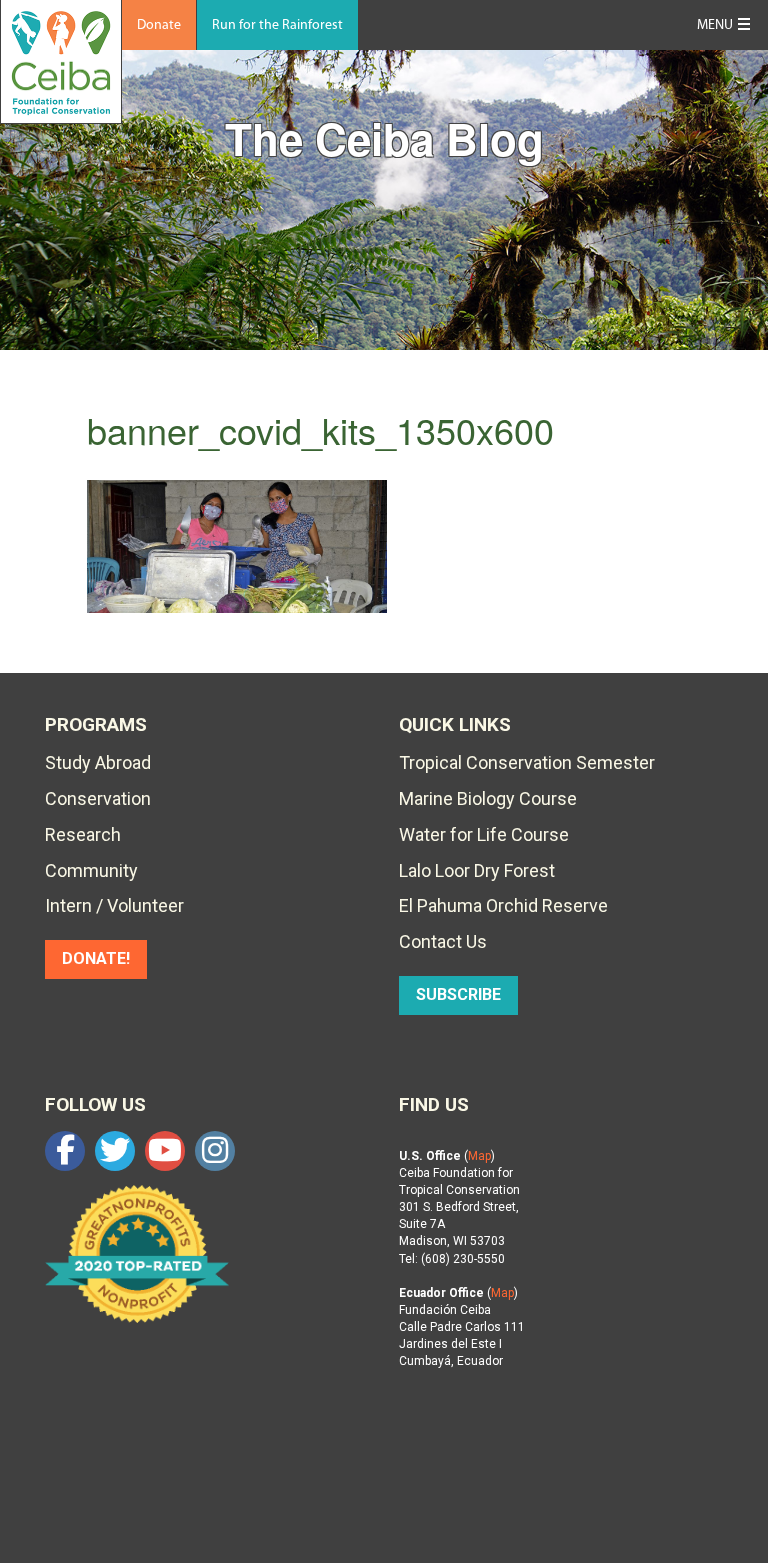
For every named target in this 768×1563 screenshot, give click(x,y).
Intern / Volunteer (114, 905)
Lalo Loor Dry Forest (477, 870)
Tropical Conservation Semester (527, 762)
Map (479, 1156)
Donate (159, 25)
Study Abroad (98, 762)
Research (83, 834)
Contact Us (443, 941)
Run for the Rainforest (277, 25)
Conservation (98, 798)
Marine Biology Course (488, 798)
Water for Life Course (484, 834)
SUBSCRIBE (458, 994)
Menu (715, 25)
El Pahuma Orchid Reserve (503, 905)
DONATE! (96, 958)
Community (91, 870)
